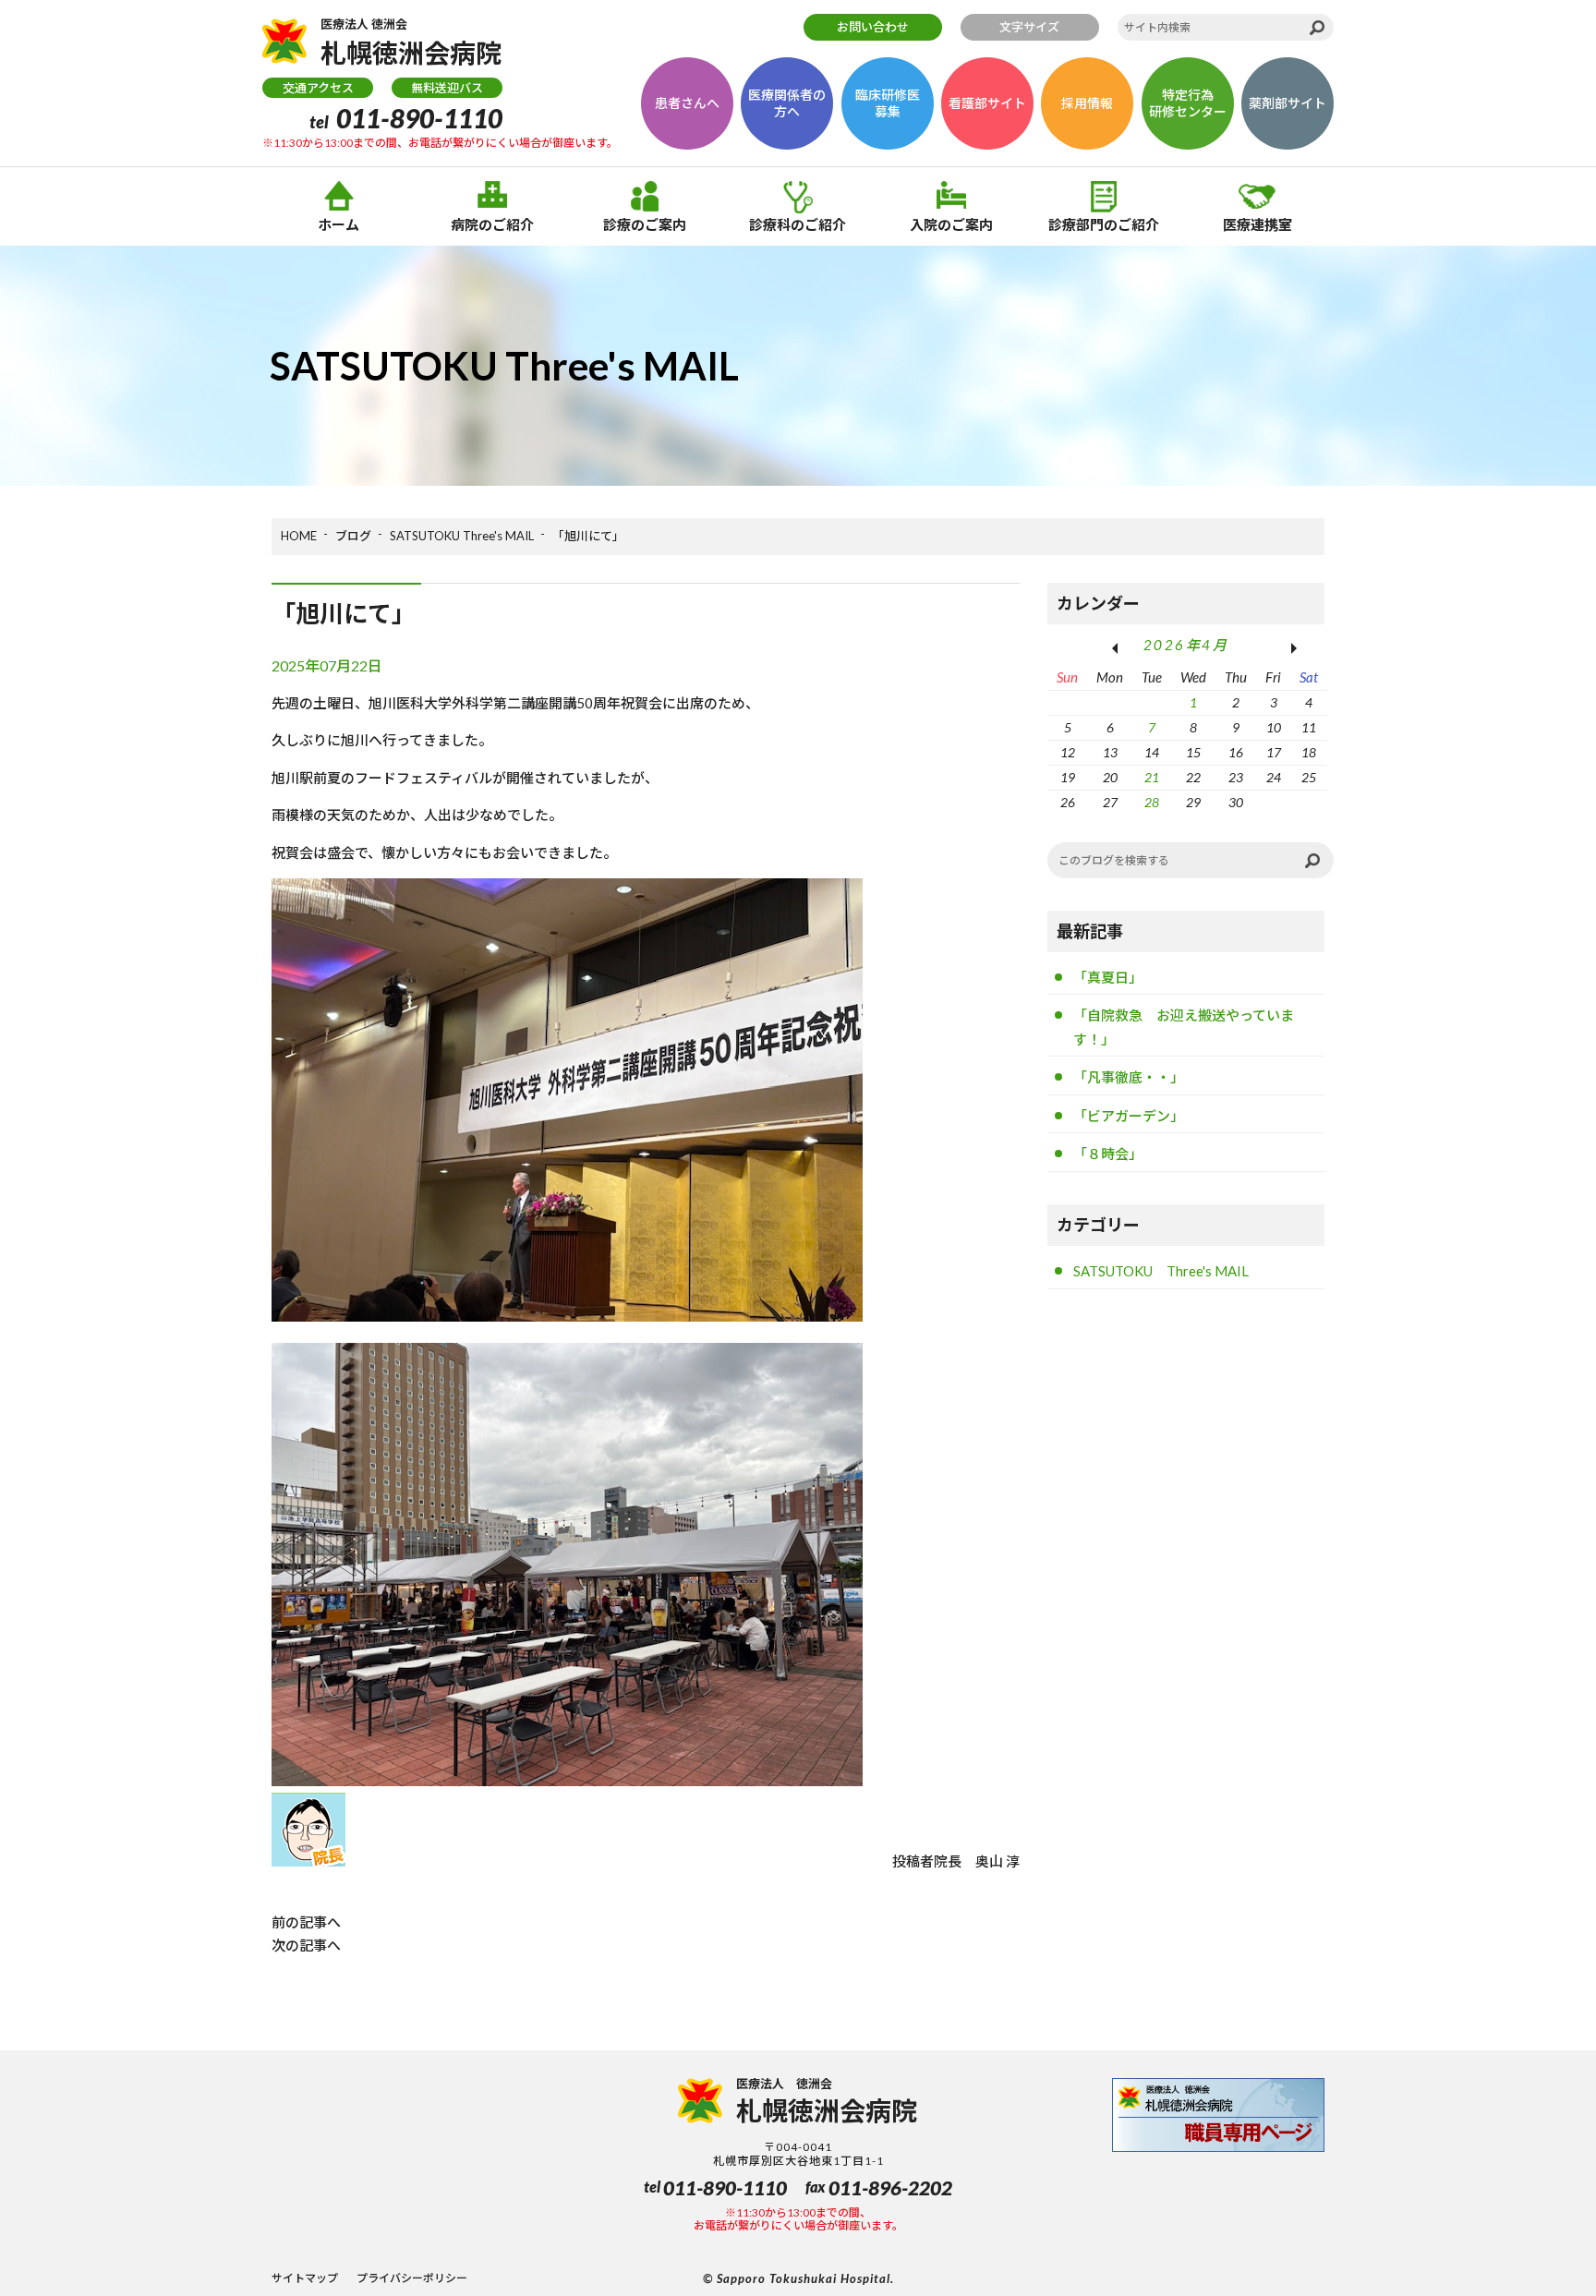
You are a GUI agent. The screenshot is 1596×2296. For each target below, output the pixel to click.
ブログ (353, 536)
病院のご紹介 (492, 224)
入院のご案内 (951, 224)
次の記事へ (306, 1945)
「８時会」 (1108, 1154)
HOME (299, 536)
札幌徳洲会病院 (411, 42)
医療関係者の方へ (787, 103)
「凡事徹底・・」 (1129, 1077)
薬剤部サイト (1288, 103)
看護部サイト (987, 103)
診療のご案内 (645, 224)
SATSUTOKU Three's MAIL (462, 536)
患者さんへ (687, 103)
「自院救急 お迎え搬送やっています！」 (1184, 1027)
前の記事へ (306, 1922)
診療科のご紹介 (798, 224)
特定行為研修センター (1188, 103)
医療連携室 (1257, 224)
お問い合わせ (873, 27)
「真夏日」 (1108, 977)
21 (1152, 778)
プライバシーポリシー (412, 2278)
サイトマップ (305, 2278)
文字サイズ (1029, 27)
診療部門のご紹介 (1104, 224)
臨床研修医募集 (888, 103)
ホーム (339, 224)
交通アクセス (318, 88)
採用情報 (1087, 103)
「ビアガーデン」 (1129, 1116)
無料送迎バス (447, 88)
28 (1152, 803)
